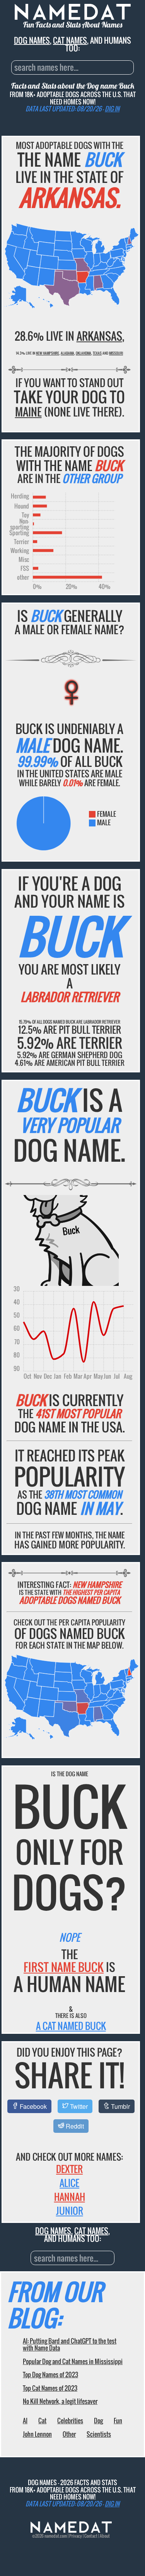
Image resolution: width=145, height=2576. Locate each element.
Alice (69, 2183)
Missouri (116, 353)
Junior (70, 2211)
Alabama (67, 353)
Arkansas (99, 336)
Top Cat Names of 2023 (50, 2388)
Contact (91, 2536)
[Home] (71, 2531)
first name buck (64, 1967)
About (105, 2536)
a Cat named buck (71, 2026)
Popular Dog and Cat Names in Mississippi (73, 2361)
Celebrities (70, 2421)
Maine (28, 412)
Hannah (70, 2197)
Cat (42, 2421)
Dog (98, 2421)
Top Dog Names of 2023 (50, 2375)
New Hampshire (48, 353)
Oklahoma (84, 353)
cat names (70, 40)
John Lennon (37, 2434)
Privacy (76, 2536)
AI (25, 2421)
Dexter (69, 2169)
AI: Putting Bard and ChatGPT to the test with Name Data (70, 2344)
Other (69, 2434)
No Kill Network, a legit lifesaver (60, 2401)
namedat (52, 2536)
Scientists (99, 2434)
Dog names (32, 40)
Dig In (112, 109)
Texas (97, 353)
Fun (118, 2421)
